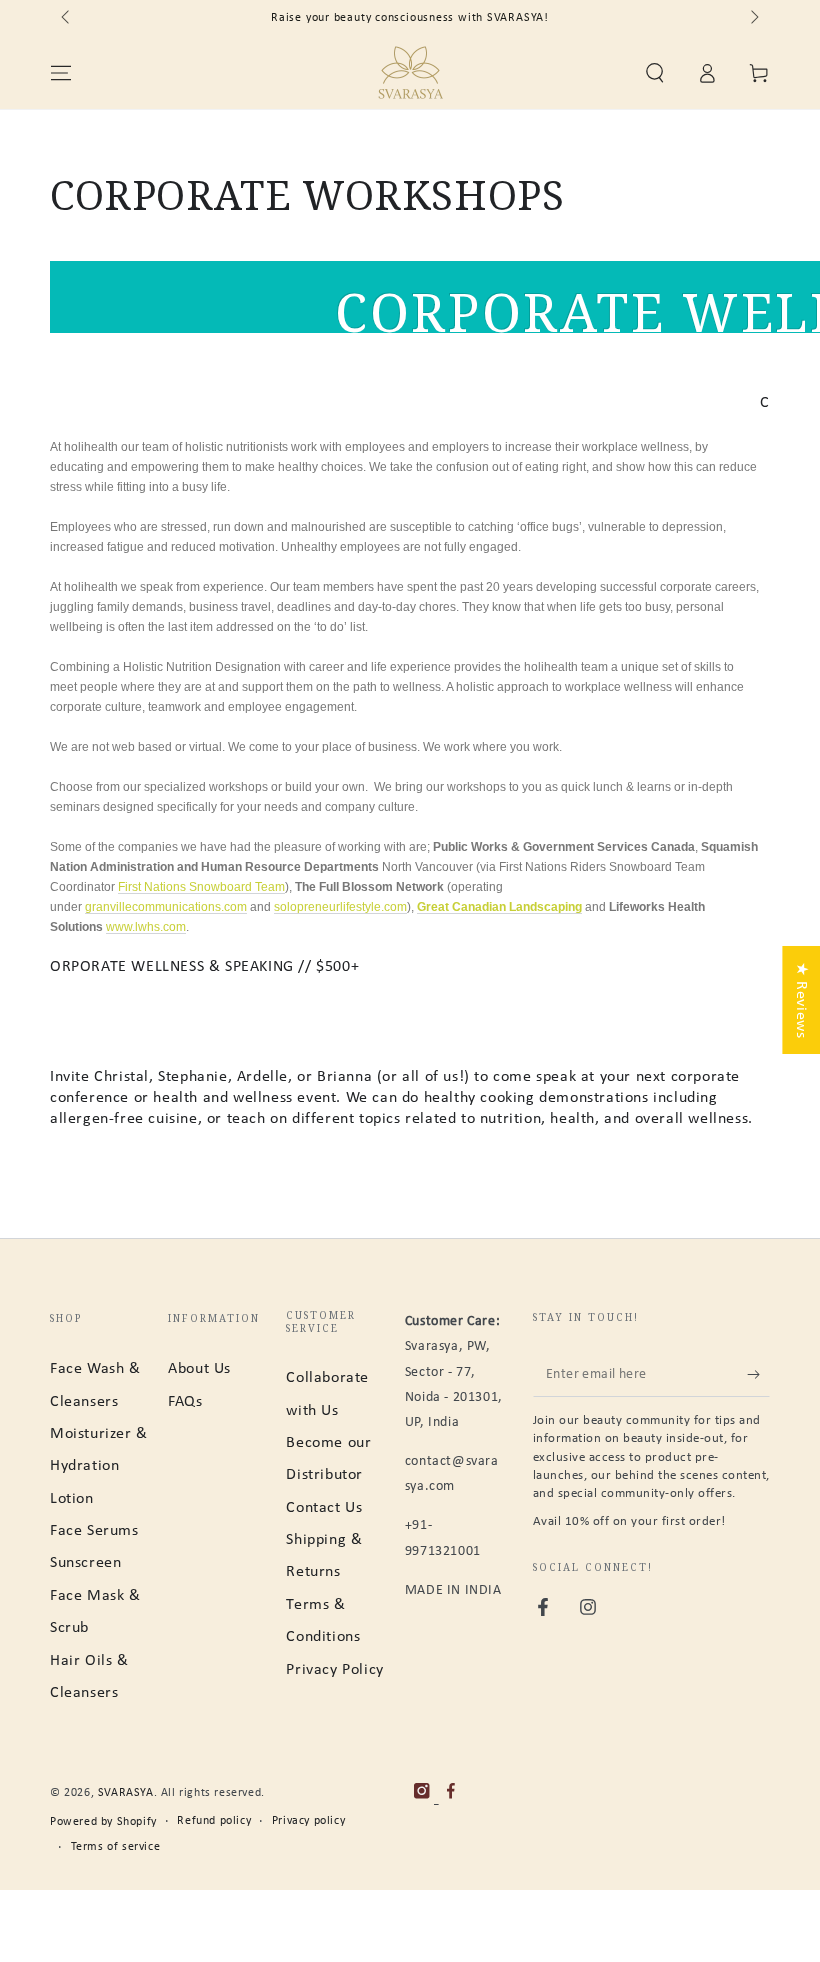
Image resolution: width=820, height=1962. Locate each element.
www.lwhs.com (146, 927)
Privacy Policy (334, 1670)
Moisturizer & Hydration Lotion (99, 1466)
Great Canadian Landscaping (499, 907)
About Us (199, 1369)
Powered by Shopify (103, 1822)
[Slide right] (753, 18)
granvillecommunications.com (166, 907)
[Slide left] (67, 18)
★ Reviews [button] (801, 1000)
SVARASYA (126, 1793)
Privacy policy (308, 1821)
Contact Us (324, 1508)
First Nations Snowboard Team (201, 887)
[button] (655, 73)
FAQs (185, 1402)
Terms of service (116, 1847)
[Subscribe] (758, 1374)
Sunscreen (85, 1563)
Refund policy (214, 1821)
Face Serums (94, 1531)
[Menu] (61, 73)
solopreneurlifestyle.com (340, 907)
